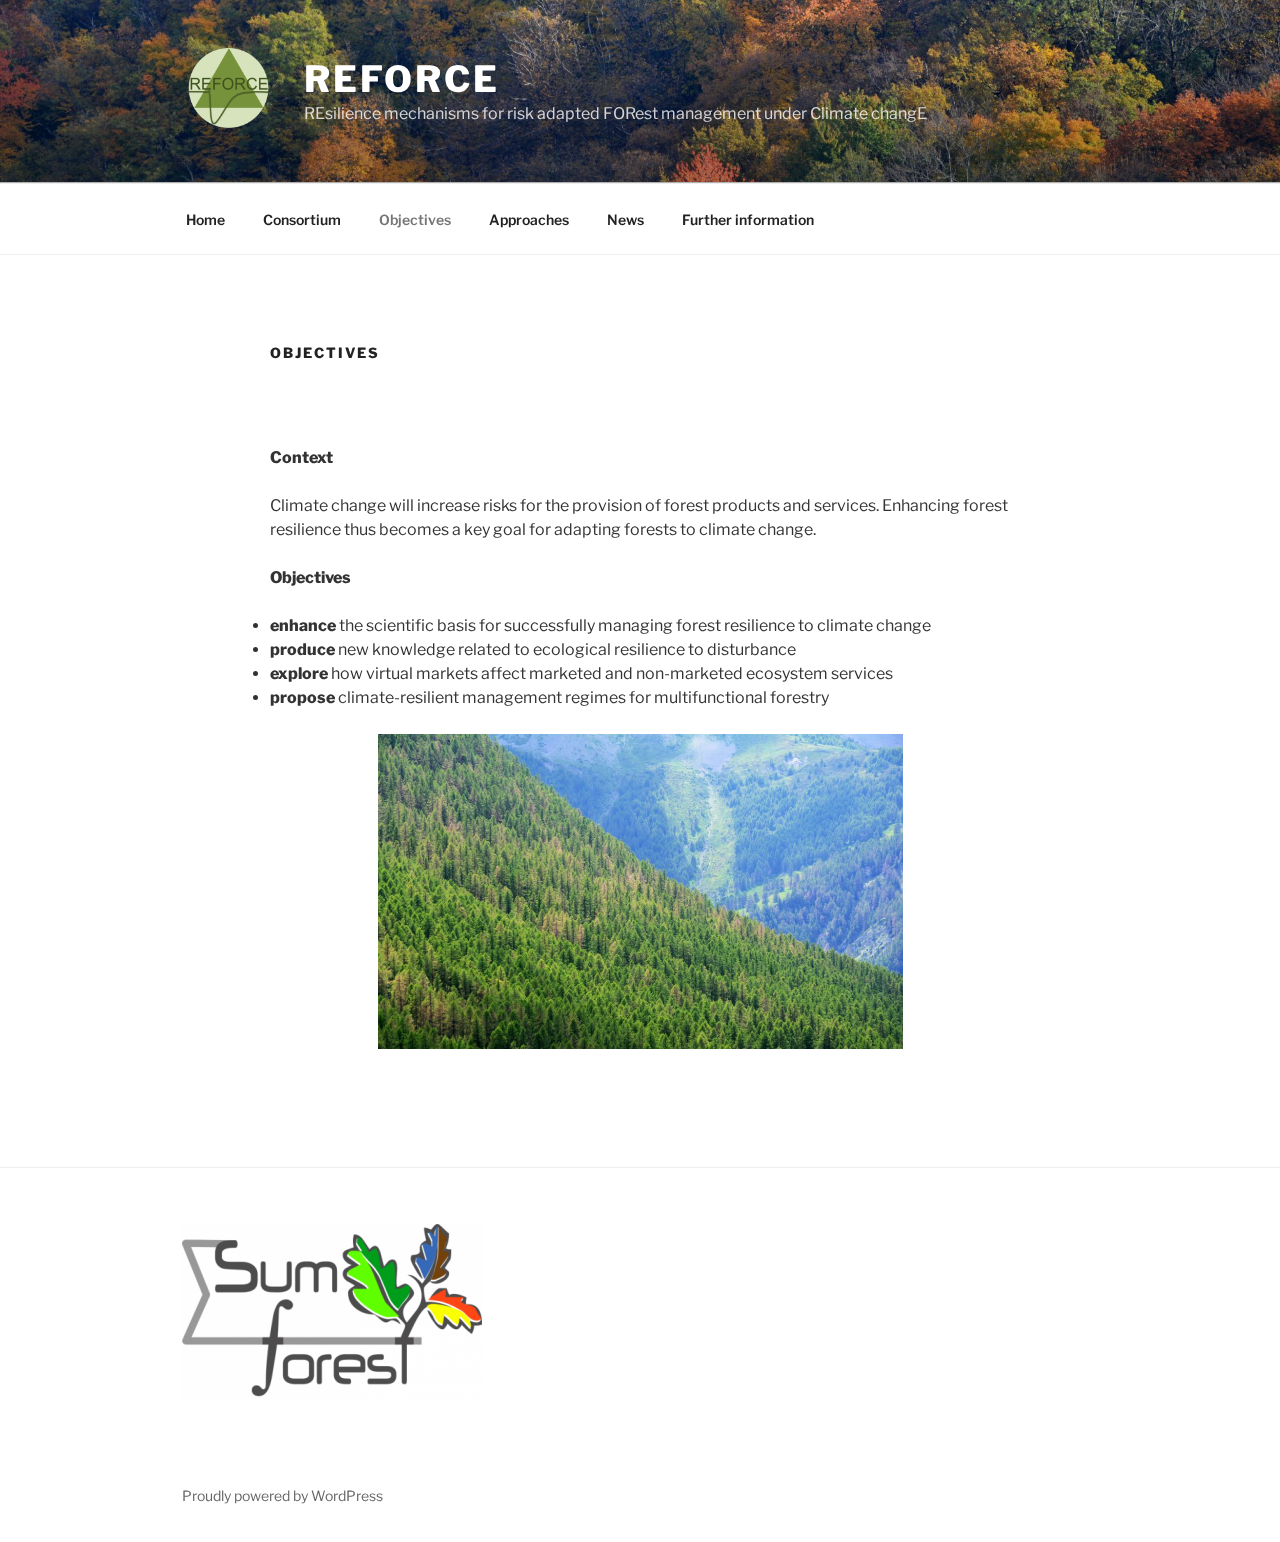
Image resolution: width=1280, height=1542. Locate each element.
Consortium (302, 219)
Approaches (529, 219)
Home (205, 219)
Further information (748, 219)
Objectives (415, 219)
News (625, 219)
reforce (401, 79)
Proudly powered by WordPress (282, 1495)
